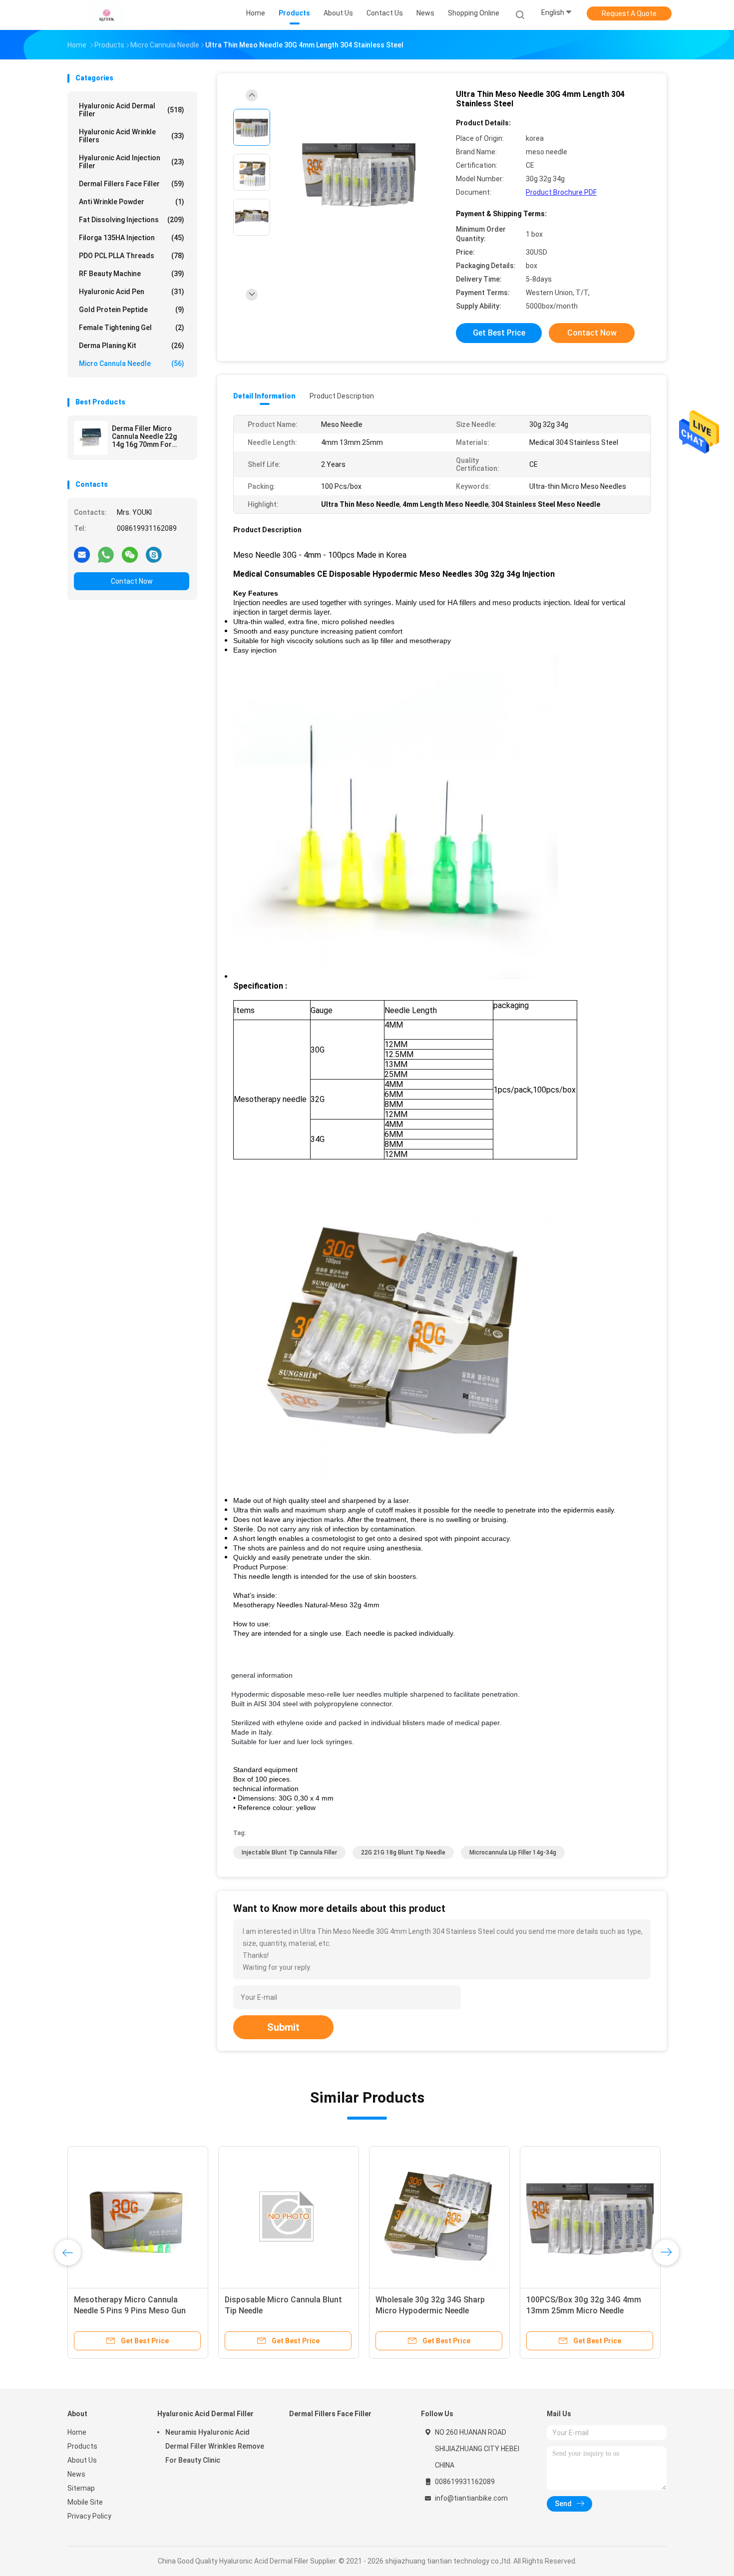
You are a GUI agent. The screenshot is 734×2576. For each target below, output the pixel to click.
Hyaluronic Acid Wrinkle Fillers (132, 136)
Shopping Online (474, 13)
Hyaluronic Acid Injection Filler (132, 162)
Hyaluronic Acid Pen (132, 292)
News (76, 2474)
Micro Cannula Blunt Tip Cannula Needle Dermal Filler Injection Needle (285, 2311)
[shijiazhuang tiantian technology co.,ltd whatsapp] (106, 554)
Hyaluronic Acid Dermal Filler (132, 110)
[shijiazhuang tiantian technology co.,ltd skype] (154, 554)
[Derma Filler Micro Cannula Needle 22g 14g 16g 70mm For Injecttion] (91, 438)
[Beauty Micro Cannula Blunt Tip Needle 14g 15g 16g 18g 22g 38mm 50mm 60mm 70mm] (590, 2216)
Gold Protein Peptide (132, 310)
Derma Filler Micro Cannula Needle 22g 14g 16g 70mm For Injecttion (144, 436)
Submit (283, 2027)
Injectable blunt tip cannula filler (289, 1852)
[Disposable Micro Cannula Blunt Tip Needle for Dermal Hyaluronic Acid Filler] (138, 2216)
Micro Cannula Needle (132, 364)
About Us (82, 2460)
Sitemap (81, 2488)
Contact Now (132, 581)
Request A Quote (629, 13)
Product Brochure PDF (561, 192)
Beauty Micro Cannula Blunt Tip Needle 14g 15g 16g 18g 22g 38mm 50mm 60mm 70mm (584, 2311)
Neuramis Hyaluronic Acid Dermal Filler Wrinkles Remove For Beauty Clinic (215, 2446)
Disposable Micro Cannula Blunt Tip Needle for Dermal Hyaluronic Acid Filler (134, 2311)
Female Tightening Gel (132, 328)
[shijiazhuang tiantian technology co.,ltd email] (82, 554)
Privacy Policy (89, 2516)
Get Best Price (499, 333)
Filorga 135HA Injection (132, 238)
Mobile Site (85, 2502)
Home (77, 2432)
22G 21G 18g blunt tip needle (403, 1852)
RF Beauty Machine (132, 274)
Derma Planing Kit (132, 346)
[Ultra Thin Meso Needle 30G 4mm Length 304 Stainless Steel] (359, 174)
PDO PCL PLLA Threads (132, 256)
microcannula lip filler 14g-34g (513, 1852)
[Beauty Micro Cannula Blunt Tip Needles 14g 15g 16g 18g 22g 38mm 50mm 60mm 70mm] (439, 2216)
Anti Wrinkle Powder (132, 202)
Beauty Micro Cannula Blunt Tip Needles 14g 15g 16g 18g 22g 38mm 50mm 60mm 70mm (434, 2311)
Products (82, 2446)
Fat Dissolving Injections (132, 220)
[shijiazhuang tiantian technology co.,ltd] (106, 15)
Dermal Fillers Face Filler (132, 184)
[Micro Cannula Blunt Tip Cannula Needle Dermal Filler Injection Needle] (289, 2216)
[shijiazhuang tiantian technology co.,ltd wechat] (130, 554)
